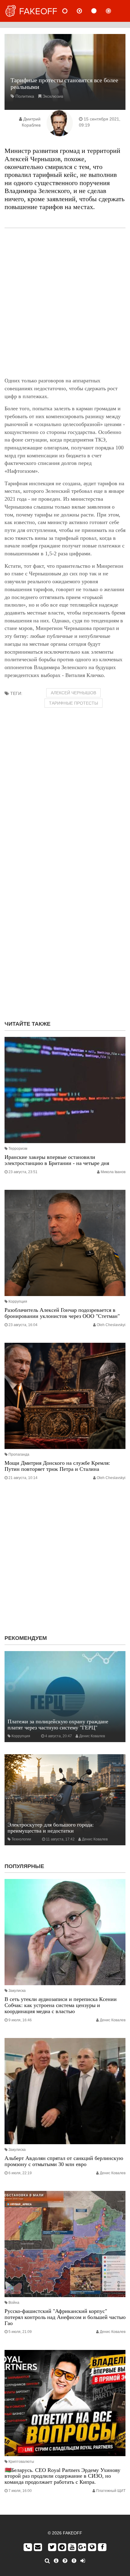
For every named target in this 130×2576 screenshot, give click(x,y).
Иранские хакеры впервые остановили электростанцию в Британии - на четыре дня (57, 1160)
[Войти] (83, 2561)
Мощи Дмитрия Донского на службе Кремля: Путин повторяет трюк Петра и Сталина (57, 1466)
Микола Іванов (113, 1172)
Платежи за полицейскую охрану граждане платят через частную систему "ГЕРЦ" (58, 1725)
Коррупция (18, 1302)
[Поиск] (47, 2561)
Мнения (84, 11)
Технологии (21, 1839)
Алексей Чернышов (73, 693)
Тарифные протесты (73, 703)
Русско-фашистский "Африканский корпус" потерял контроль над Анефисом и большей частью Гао (65, 2317)
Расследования (113, 11)
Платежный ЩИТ (111, 2491)
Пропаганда (19, 1454)
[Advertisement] (65, 303)
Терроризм (18, 1149)
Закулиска (17, 1991)
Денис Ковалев (92, 1736)
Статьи (99, 11)
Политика (25, 96)
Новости (70, 11)
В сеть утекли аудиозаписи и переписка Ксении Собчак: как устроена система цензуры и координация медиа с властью (61, 2005)
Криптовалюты (21, 2462)
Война (14, 2303)
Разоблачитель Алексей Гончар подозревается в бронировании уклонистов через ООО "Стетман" (62, 1313)
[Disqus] (65, 938)
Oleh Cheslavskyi (111, 1325)
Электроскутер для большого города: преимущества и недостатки (51, 1828)
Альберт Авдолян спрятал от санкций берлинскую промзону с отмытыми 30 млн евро (64, 2161)
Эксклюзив (53, 96)
